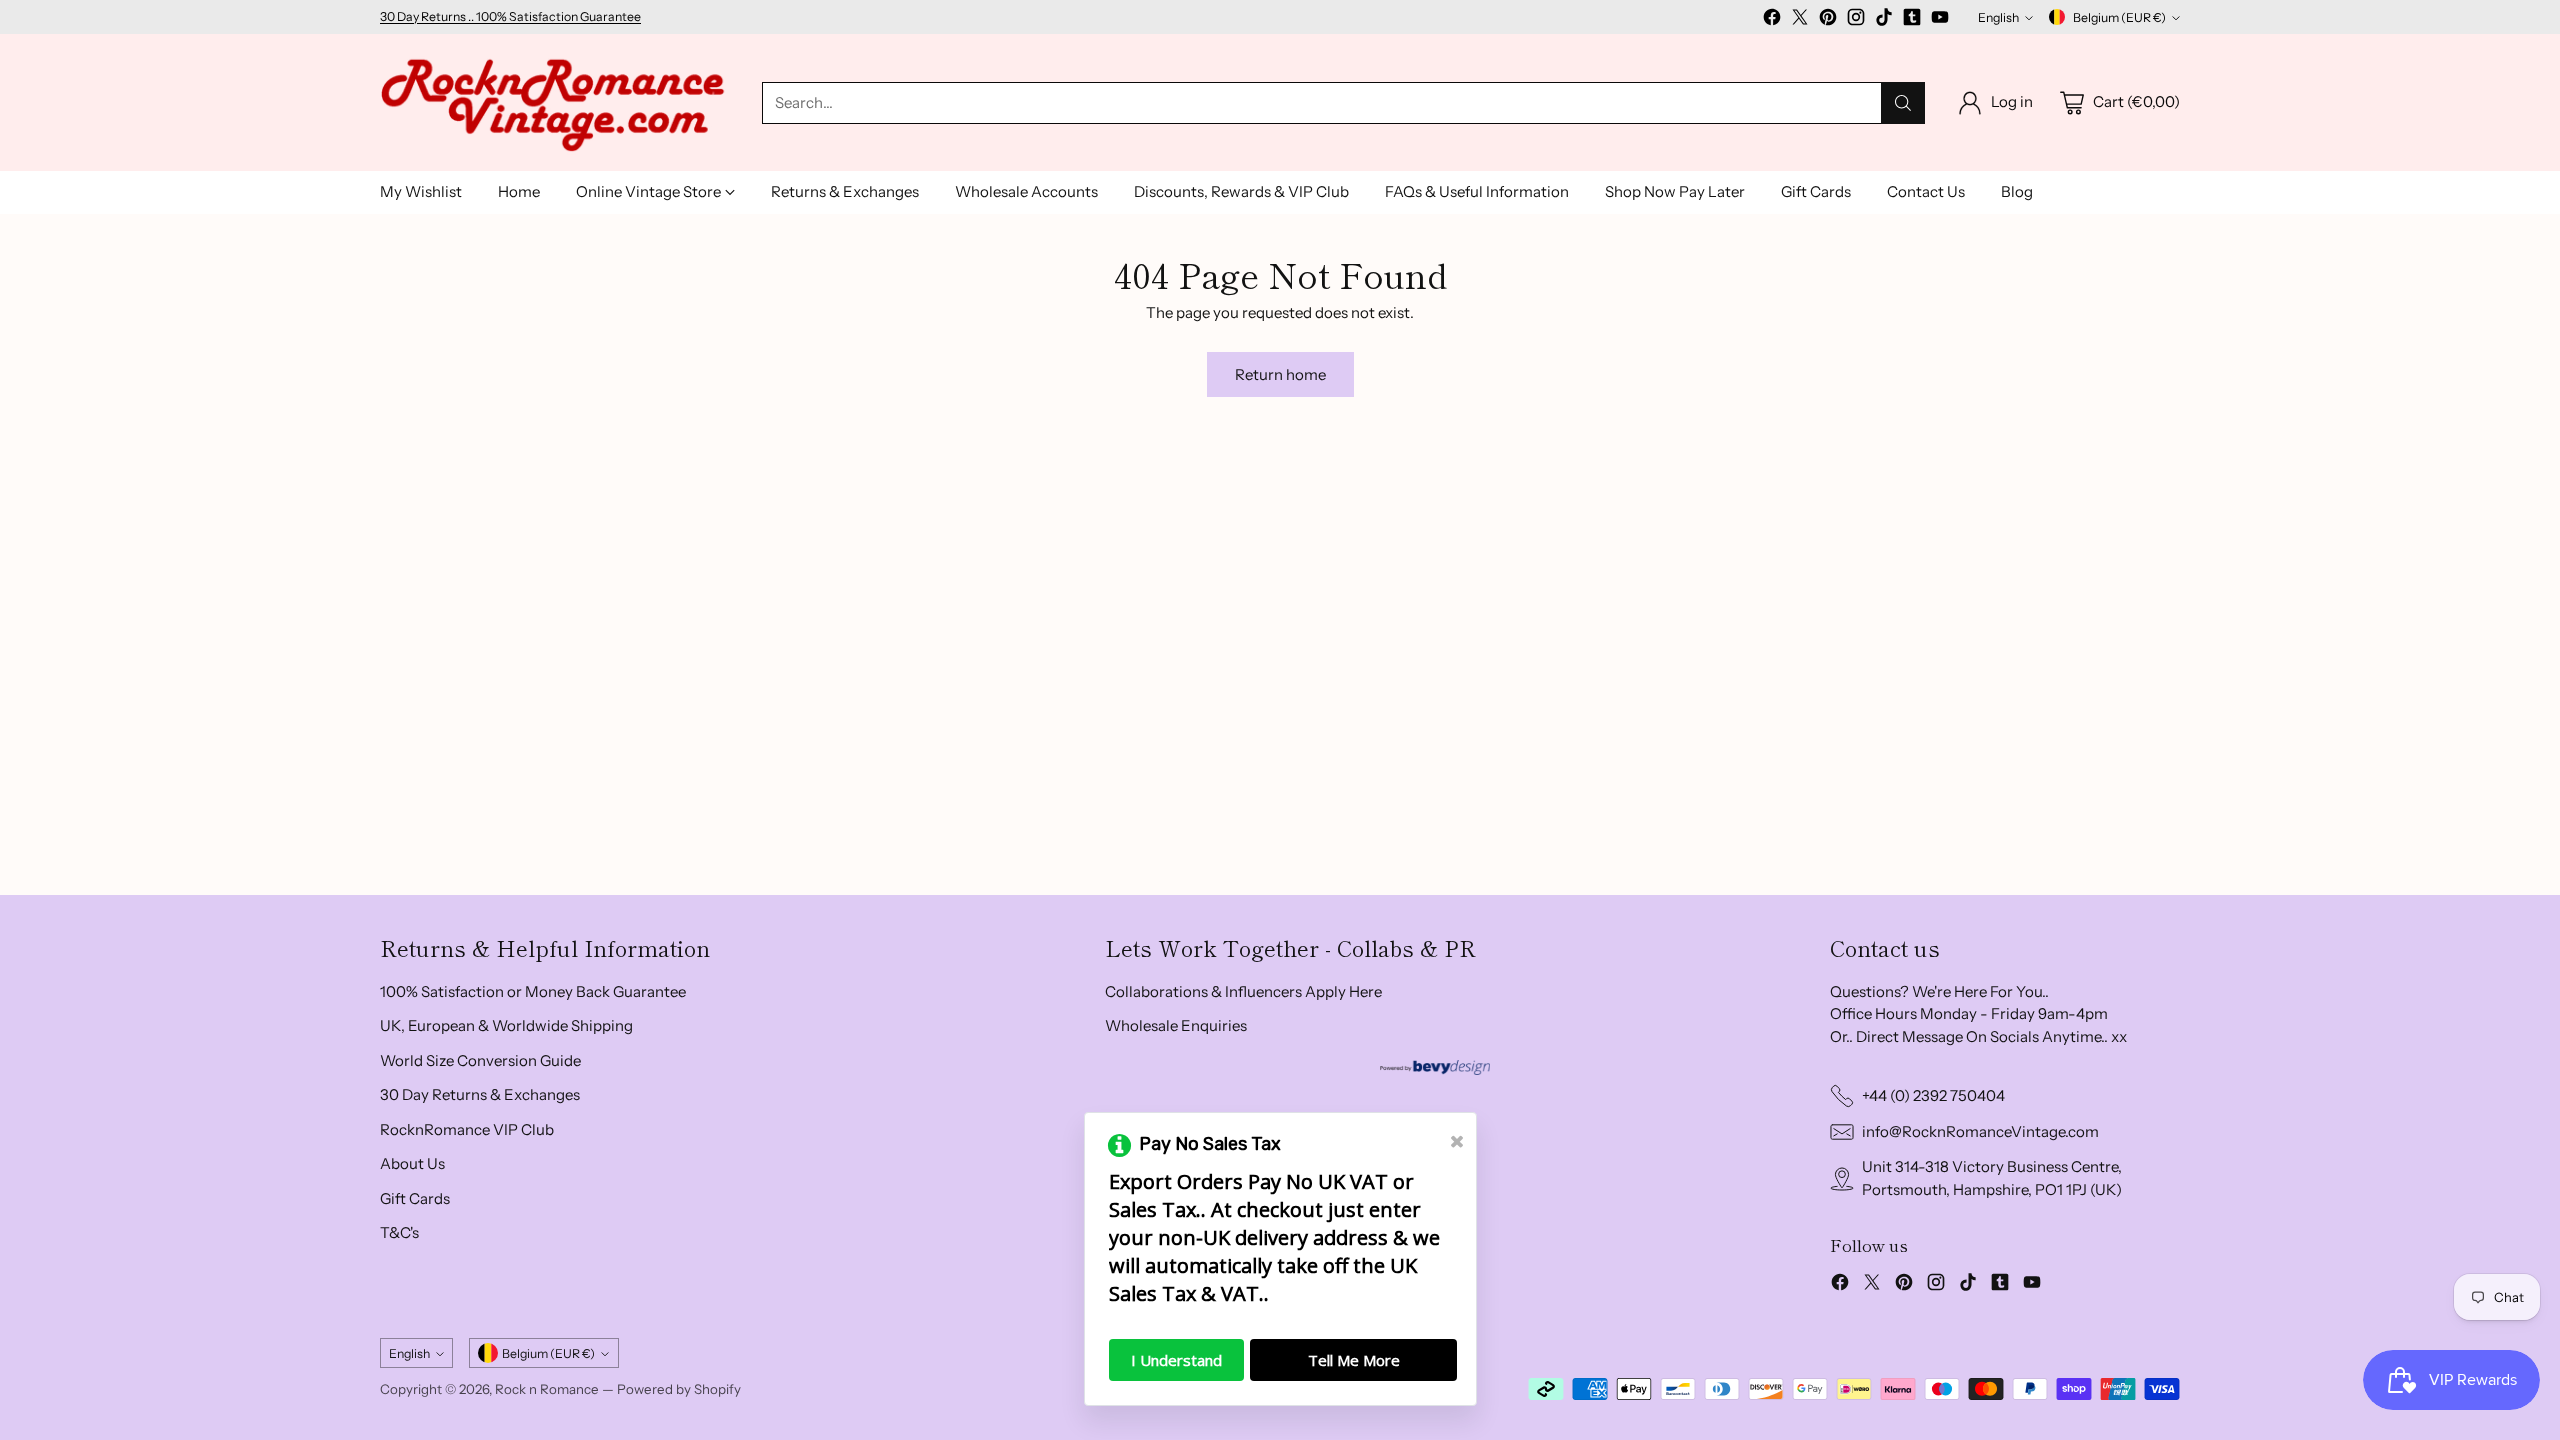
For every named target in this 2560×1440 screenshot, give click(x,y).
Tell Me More (1354, 1360)
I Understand (1176, 1360)
